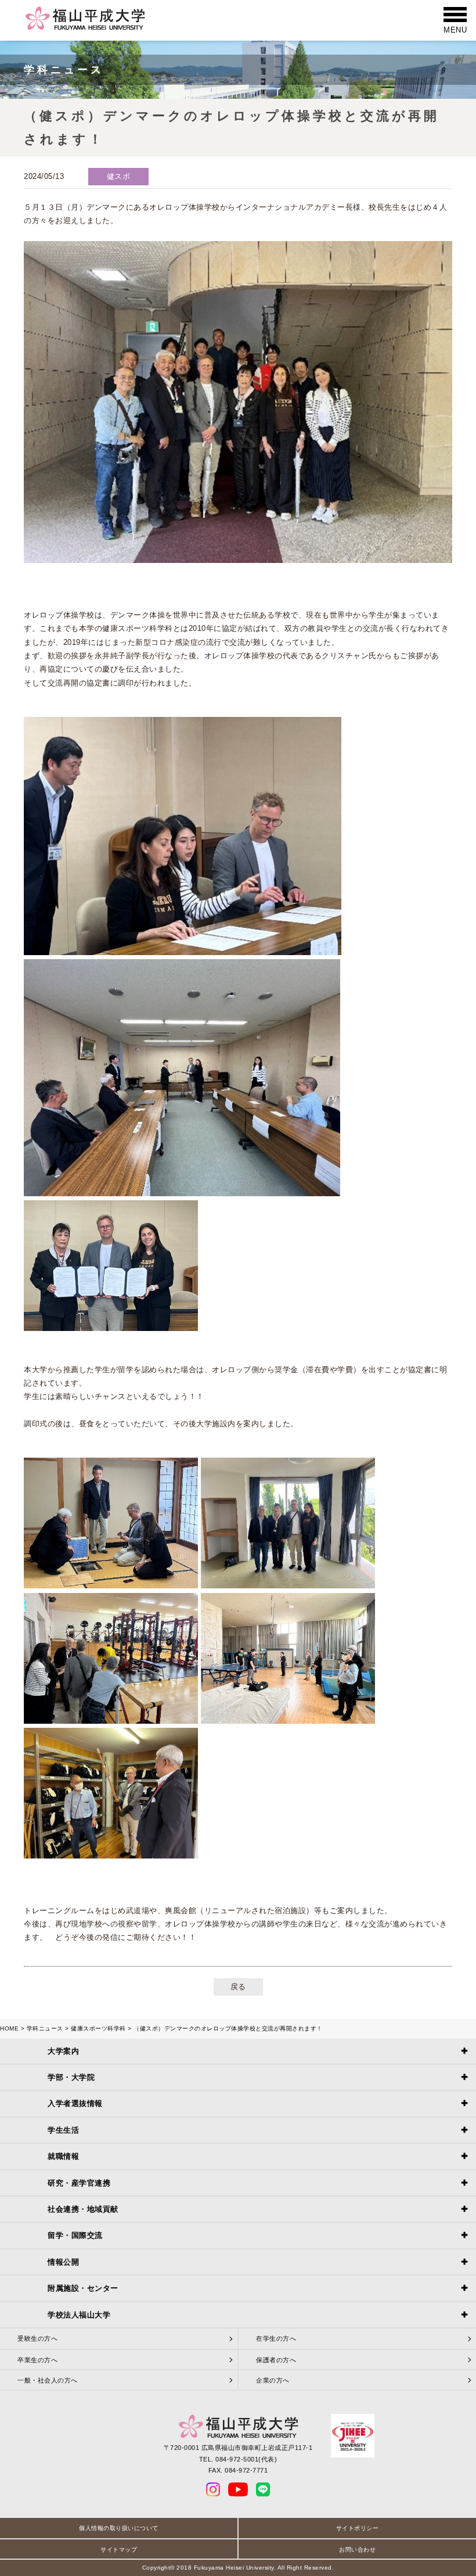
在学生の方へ (276, 2338)
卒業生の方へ (37, 2360)
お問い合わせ (357, 2550)
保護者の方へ (276, 2360)
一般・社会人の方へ (48, 2380)
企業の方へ (273, 2380)
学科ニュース (45, 2028)
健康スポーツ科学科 (98, 2028)
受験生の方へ (37, 2338)
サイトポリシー (358, 2528)
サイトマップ (119, 2550)
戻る (238, 1987)
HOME (9, 2028)
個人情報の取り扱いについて (119, 2528)
